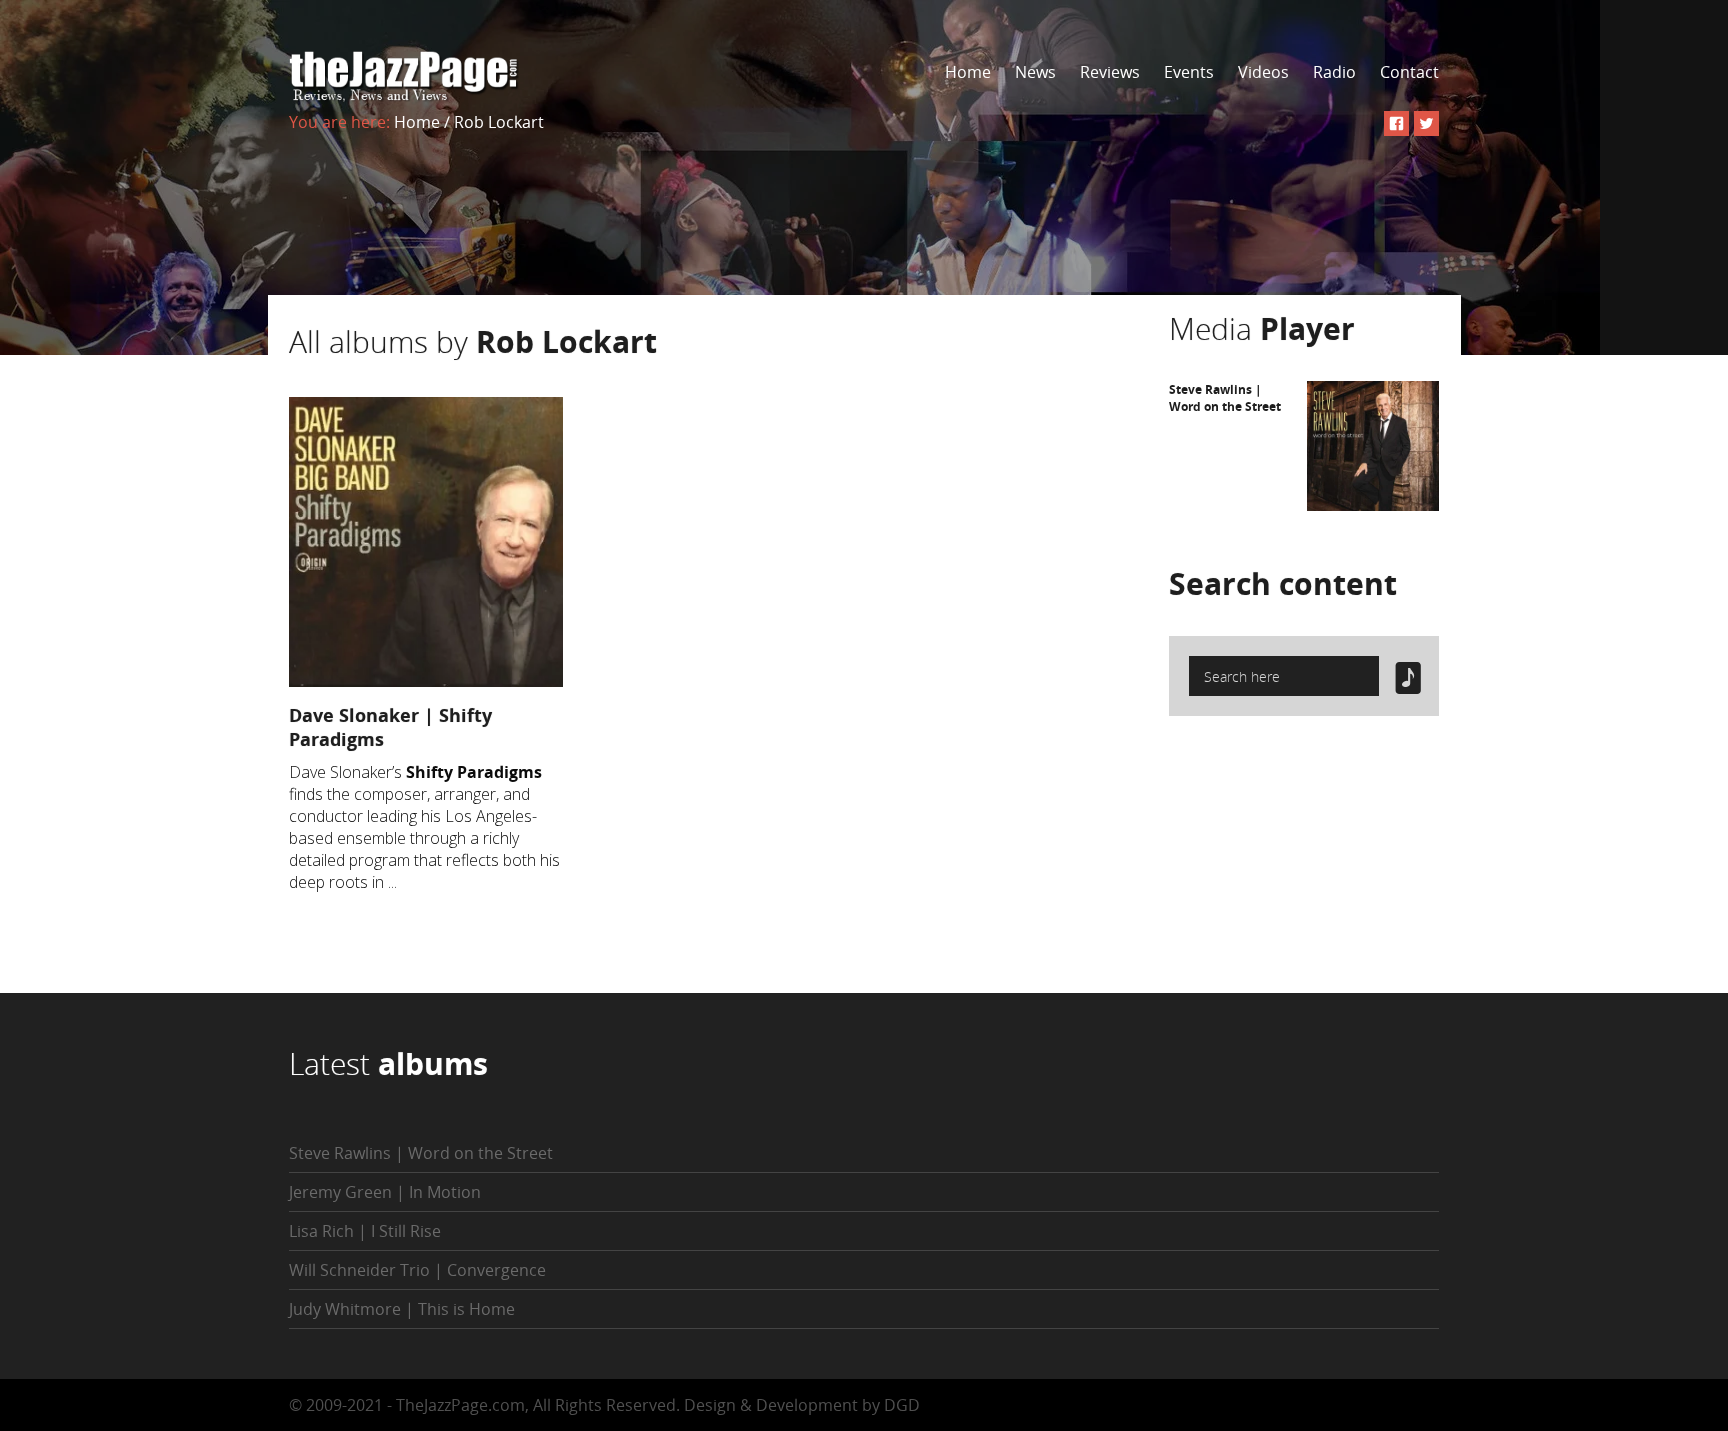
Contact (1409, 72)
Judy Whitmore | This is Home (402, 1309)
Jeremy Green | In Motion (385, 1192)
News (1035, 72)
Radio (1334, 72)
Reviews (1110, 72)
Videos (1263, 72)
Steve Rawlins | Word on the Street (1225, 398)
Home (968, 72)
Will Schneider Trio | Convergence (417, 1270)
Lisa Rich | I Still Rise (365, 1231)
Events (1189, 72)
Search (1283, 583)
